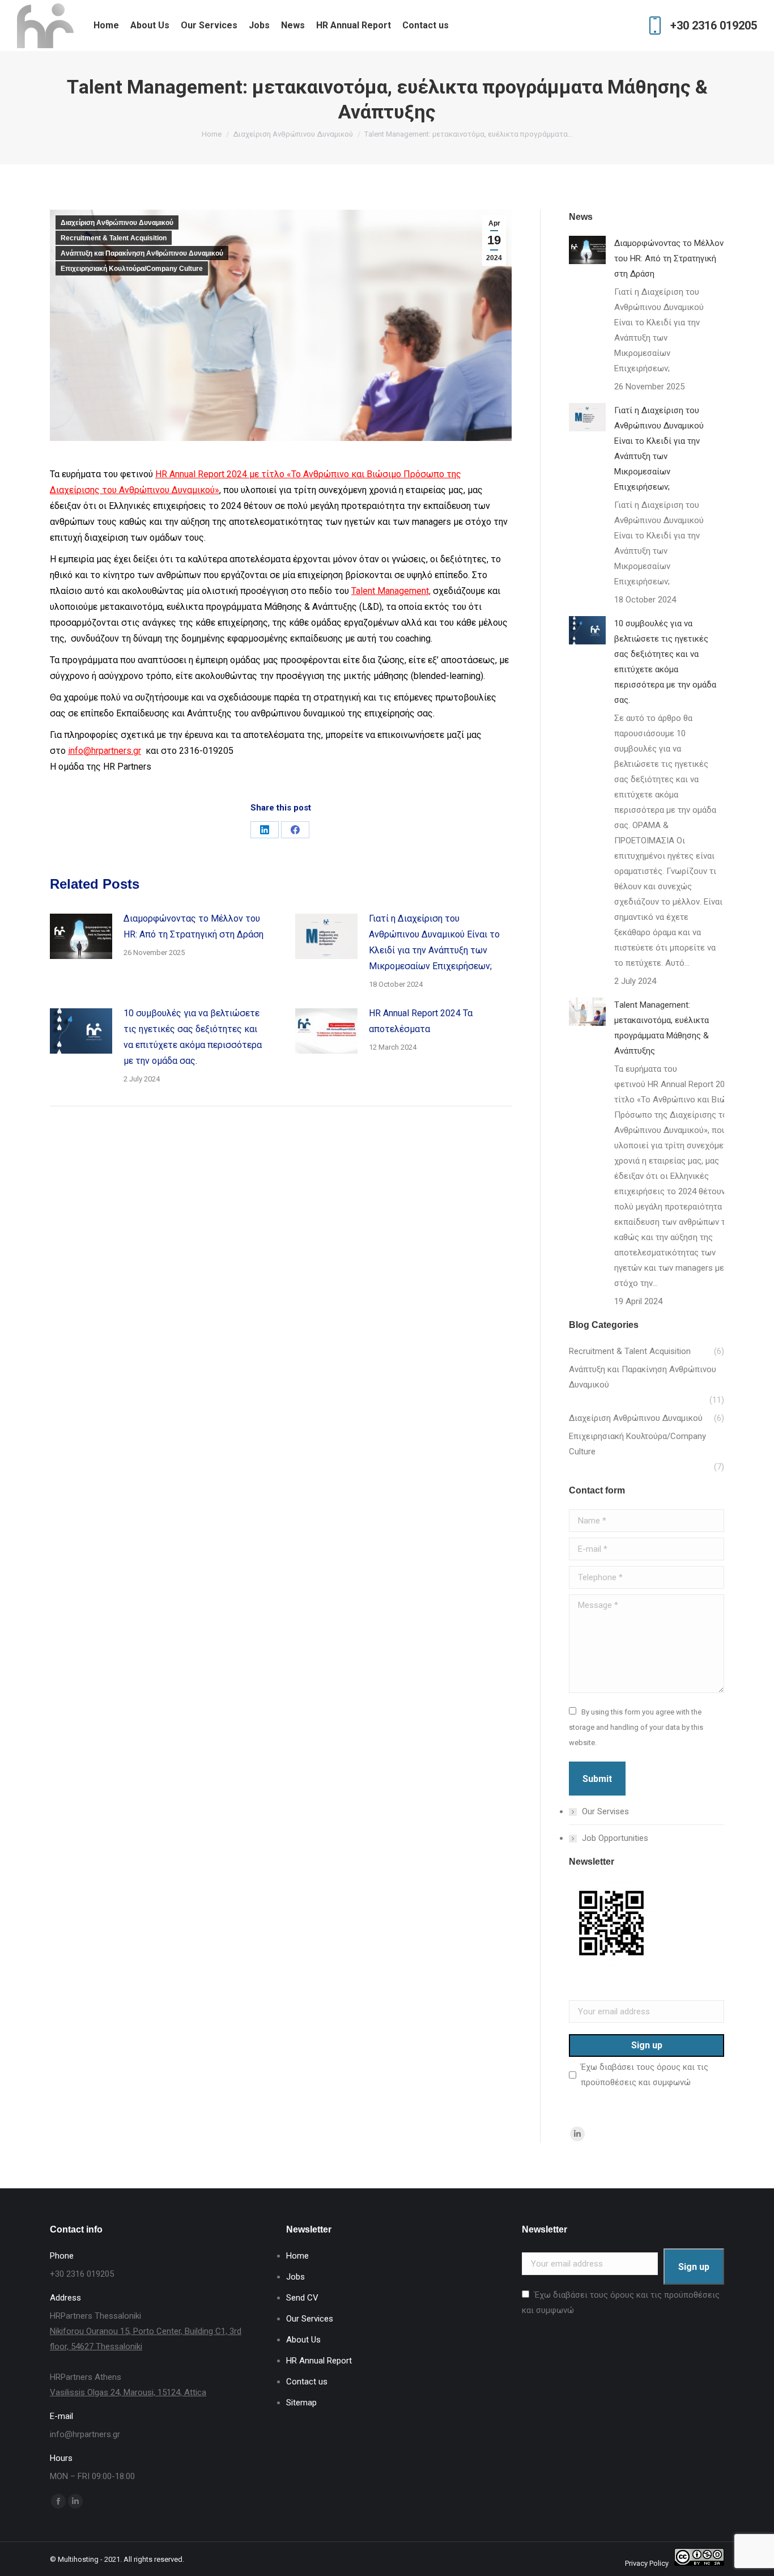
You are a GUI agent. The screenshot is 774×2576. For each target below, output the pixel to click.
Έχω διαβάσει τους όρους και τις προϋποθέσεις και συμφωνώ (645, 2075)
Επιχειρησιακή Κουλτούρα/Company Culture (132, 269)
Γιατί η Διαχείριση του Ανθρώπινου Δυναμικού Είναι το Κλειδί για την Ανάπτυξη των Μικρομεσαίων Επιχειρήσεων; (434, 942)
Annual (182, 474)
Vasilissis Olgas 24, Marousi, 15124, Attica (128, 2392)
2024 (236, 474)
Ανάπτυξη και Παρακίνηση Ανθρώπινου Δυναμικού (142, 253)
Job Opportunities (615, 1838)
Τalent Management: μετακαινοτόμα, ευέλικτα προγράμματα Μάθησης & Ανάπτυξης (662, 1028)
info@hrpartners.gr (105, 751)
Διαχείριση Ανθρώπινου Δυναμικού (117, 223)
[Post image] (81, 936)
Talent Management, (391, 591)
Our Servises (605, 1811)
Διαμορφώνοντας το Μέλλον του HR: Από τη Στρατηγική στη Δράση (193, 926)
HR (162, 474)
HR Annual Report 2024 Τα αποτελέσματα (421, 1021)
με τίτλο (268, 474)
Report (211, 474)
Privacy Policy (647, 2563)
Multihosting (78, 2559)
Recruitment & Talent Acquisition (114, 238)
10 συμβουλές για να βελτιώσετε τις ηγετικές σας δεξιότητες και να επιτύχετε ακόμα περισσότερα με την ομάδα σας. (193, 1037)
